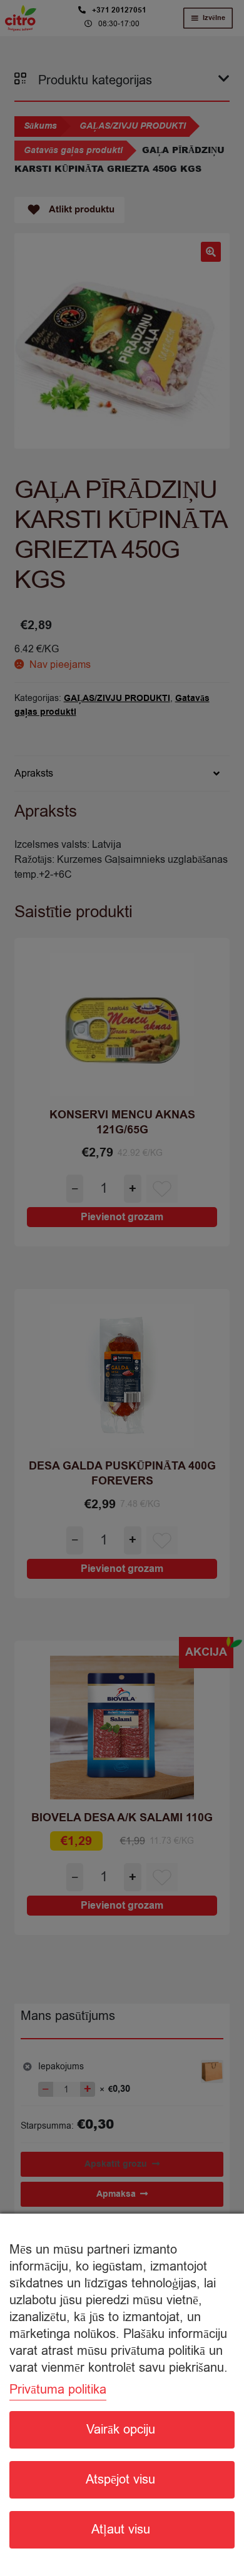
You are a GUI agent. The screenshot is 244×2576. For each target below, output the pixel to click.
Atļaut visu (121, 2529)
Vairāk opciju (121, 2429)
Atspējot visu (120, 2479)
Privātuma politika (58, 2390)
